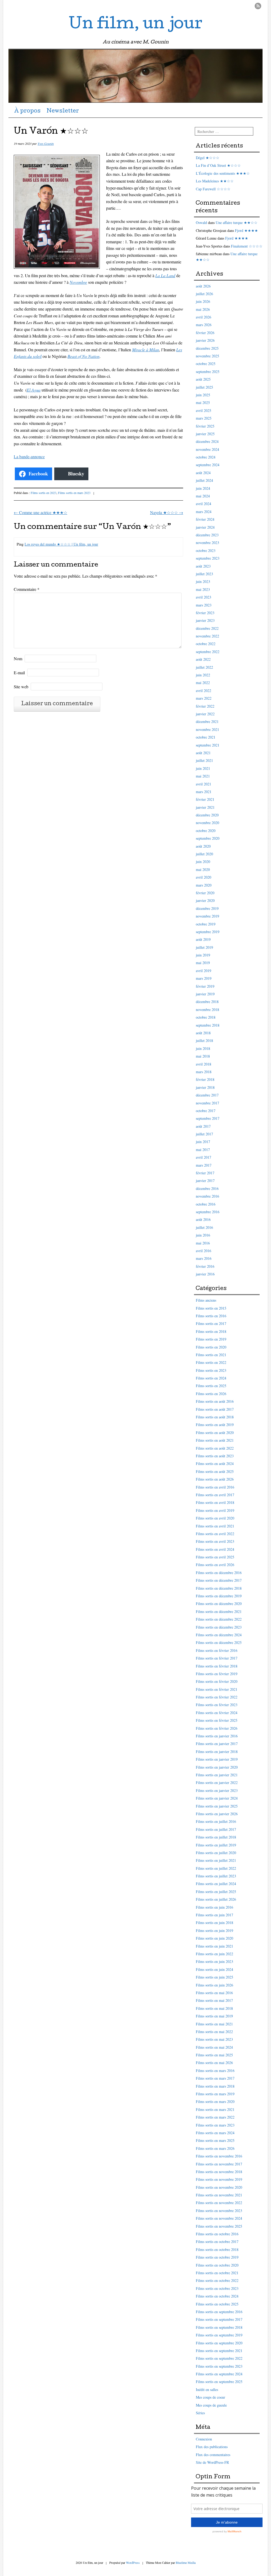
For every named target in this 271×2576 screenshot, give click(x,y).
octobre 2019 (206, 924)
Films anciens (206, 1300)
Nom (18, 658)
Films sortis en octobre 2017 (217, 2242)
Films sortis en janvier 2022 (217, 1782)
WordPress (133, 2562)
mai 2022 (203, 683)
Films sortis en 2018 (211, 1331)
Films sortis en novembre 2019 (219, 2179)
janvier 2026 (205, 340)
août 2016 (203, 1219)
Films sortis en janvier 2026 (217, 1814)
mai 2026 (203, 309)
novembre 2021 (207, 729)
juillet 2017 (204, 1134)
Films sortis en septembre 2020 (219, 2343)
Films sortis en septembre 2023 (219, 2366)
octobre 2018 (206, 1017)
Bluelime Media (186, 2562)
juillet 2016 (204, 1227)
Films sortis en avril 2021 (215, 1526)
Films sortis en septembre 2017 (219, 2319)
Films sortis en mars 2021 (215, 2109)
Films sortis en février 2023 (217, 1705)
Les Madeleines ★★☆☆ (215, 181)
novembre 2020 (207, 823)
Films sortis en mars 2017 (215, 2078)
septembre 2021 (208, 745)
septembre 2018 (208, 1025)
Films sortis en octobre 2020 (217, 2265)
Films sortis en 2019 (211, 1339)
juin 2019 (203, 955)
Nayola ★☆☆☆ (167, 512)
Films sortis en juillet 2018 (216, 1837)
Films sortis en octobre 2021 (217, 2273)
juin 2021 (203, 768)
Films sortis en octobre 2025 (217, 2304)
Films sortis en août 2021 (215, 1440)
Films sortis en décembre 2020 (219, 1604)
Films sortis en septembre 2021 (219, 2351)
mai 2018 (203, 1056)
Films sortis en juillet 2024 (216, 1884)
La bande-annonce (29, 457)
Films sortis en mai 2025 (214, 2055)
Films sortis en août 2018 (215, 1417)
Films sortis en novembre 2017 (219, 2164)
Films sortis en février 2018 (217, 1666)
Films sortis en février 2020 (217, 1681)
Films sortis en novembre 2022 (219, 2203)
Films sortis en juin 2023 (214, 1961)
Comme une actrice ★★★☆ (40, 512)
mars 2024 (204, 512)
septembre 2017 (208, 1118)
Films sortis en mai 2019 (214, 2016)
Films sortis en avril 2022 (215, 1534)
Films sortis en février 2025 (217, 1720)
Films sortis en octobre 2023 (217, 2288)
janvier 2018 (205, 1087)
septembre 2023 (208, 558)
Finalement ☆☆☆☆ (247, 246)
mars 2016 (204, 1258)
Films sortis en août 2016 (215, 1401)
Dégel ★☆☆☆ (208, 158)
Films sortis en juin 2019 (214, 1930)
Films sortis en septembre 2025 (219, 2382)
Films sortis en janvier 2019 (217, 1759)
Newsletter (63, 111)
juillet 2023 (204, 574)
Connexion (204, 2439)
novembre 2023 (207, 543)
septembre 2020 (208, 838)
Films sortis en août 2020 (215, 1433)
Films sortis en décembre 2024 (219, 1635)
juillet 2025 (204, 387)
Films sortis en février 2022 (217, 1697)
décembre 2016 (207, 1188)
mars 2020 (204, 885)
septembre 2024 (208, 465)
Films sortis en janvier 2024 (217, 1798)
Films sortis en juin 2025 (214, 1977)
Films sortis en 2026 (211, 1394)
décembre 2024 (207, 441)
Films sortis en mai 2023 (214, 2039)
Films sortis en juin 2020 (214, 1938)
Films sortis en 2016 (211, 1316)
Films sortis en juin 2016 (214, 1907)
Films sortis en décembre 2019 (219, 1596)
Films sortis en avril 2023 (215, 1541)
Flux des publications (212, 2447)
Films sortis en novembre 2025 (219, 2226)
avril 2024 (204, 504)
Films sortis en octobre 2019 (217, 2257)
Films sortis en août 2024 (215, 1464)
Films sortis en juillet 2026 (216, 1899)
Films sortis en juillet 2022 (216, 1868)
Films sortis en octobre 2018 (217, 2249)
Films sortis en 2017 (211, 1323)
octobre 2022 (206, 644)
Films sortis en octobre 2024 (217, 2296)
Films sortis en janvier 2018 (217, 1752)
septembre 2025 (208, 372)
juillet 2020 (204, 854)
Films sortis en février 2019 (217, 1674)
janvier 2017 (205, 1181)
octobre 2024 (206, 457)
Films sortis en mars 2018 (215, 2086)
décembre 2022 (207, 628)
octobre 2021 (206, 737)
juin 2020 (203, 862)
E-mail (19, 673)
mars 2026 (204, 325)
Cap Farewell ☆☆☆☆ (213, 189)
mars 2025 (204, 418)
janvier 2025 (205, 434)
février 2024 (205, 519)
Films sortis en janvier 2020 (217, 1767)
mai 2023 (203, 589)
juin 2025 (203, 395)
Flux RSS (258, 6)
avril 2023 (204, 597)
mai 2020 (203, 869)
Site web (21, 687)
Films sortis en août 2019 (215, 1425)
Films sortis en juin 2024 (214, 1969)
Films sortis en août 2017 (215, 1409)
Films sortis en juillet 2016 (216, 1821)
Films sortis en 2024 (211, 1378)
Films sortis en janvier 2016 (217, 1736)
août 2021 (203, 753)
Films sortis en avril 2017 (215, 1495)
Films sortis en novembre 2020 (219, 2187)
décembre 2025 (207, 348)
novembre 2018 (207, 1010)
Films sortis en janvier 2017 (217, 1744)
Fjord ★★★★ (247, 230)
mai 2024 (203, 496)
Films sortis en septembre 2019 (219, 2335)
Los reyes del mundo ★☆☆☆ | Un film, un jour (61, 544)
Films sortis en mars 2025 (215, 2140)
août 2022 (203, 659)
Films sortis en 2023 (44, 493)
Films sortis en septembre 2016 (219, 2312)
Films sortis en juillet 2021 (216, 1860)
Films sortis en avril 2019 (215, 1510)
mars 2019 (204, 978)
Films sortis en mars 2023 (74, 493)
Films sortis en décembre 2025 (219, 1642)
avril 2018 (204, 1064)
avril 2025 (204, 410)
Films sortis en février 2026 (217, 1728)
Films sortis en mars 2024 (215, 2133)
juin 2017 (203, 1142)
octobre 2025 (206, 364)
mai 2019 (203, 963)
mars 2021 (204, 792)
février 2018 (205, 1079)
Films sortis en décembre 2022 (219, 1619)
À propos (27, 111)
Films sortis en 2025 (211, 1386)
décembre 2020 (207, 815)
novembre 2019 (207, 916)
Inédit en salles (207, 2390)
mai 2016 (203, 1243)
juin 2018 (203, 1048)
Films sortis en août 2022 (215, 1448)
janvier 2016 (205, 1274)
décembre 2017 (207, 1095)
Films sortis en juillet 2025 (216, 1892)
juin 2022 (203, 675)
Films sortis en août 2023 (215, 1456)
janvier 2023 (205, 620)
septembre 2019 (208, 932)
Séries (200, 2413)
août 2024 (203, 473)
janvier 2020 (205, 900)
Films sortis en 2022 (211, 1362)
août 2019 (203, 939)
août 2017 (203, 1126)
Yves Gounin (46, 143)
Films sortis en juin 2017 (214, 1915)
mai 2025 (203, 403)
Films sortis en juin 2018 (214, 1923)
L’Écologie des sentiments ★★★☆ (223, 173)
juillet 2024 (204, 480)
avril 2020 (204, 877)
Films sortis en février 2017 (217, 1658)
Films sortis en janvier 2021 (217, 1775)
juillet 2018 (204, 1040)
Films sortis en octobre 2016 (217, 2234)
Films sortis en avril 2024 (215, 1549)
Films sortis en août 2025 (215, 1471)
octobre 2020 (206, 831)
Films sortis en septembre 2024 (219, 2374)
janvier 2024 (205, 527)
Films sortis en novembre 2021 (219, 2195)
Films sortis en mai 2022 (214, 2032)
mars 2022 (204, 698)
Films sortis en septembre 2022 (219, 2358)
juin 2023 (203, 581)
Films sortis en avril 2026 (215, 1565)
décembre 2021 (207, 721)
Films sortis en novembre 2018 (219, 2172)
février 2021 (205, 799)
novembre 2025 (207, 356)
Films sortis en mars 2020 (215, 2101)
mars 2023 (204, 605)
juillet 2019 (204, 947)
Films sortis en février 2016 (217, 1650)
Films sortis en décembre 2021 (219, 1611)
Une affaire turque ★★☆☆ (237, 222)
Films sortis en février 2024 (217, 1713)
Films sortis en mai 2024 (214, 2047)
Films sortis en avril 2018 (215, 1502)
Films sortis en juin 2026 (214, 1985)
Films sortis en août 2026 (215, 1479)
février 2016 (205, 1266)
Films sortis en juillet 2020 (216, 1853)
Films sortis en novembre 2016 (219, 2156)
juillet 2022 (204, 667)
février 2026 (205, 333)
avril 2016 (204, 1251)
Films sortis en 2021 (211, 1355)
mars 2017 (204, 1165)
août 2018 (203, 1033)
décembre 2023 (207, 535)
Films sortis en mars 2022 (215, 2117)
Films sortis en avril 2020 (215, 1518)
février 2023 (205, 613)
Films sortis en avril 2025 (215, 1557)
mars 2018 (204, 1072)
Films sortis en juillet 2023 (216, 1876)
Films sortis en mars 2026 (215, 2148)
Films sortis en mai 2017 (214, 2000)
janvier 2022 (205, 714)
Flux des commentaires (213, 2455)
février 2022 (205, 706)
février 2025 (205, 426)
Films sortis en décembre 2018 (219, 1588)
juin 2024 (203, 488)
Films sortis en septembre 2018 (219, 2327)
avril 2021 (204, 784)
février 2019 (205, 986)
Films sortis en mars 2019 (215, 2094)
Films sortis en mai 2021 (214, 2024)
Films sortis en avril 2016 (215, 1487)
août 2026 (203, 286)
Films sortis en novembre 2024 (219, 2218)
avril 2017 (204, 1157)
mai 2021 (203, 776)
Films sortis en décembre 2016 (219, 1573)
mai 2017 (203, 1150)
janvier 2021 (205, 807)
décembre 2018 (207, 1002)
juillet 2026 (204, 294)
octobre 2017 (206, 1111)
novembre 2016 (207, 1196)
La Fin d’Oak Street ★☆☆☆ (218, 165)
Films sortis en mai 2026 (214, 2063)
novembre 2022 (207, 636)
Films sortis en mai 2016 (214, 1993)
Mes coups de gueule (211, 2405)
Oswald (201, 222)
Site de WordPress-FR (212, 2462)
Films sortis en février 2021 (217, 1689)
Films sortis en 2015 (211, 1308)
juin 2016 (203, 1235)
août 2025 (203, 379)
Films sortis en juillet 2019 (216, 1845)
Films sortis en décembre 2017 (219, 1580)
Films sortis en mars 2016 (215, 2071)
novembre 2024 (207, 449)
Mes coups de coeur (211, 2397)
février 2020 (205, 893)
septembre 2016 (208, 1212)
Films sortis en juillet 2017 (216, 1829)
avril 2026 (204, 317)
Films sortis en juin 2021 (214, 1946)
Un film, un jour (136, 25)
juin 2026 (203, 301)
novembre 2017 (207, 1103)
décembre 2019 (207, 908)
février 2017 (205, 1173)
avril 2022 (204, 691)
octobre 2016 (206, 1204)
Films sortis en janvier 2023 (217, 1790)
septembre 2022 (208, 652)
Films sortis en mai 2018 (214, 2008)
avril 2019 (204, 971)
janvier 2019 (205, 994)
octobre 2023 (206, 550)
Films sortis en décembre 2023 (219, 1627)
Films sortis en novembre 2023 (219, 2211)
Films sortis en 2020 (211, 1347)
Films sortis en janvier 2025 (217, 1806)
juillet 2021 (204, 760)
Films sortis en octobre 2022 (217, 2280)
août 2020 (203, 846)
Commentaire (27, 589)
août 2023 (203, 566)
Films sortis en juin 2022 (214, 1954)
